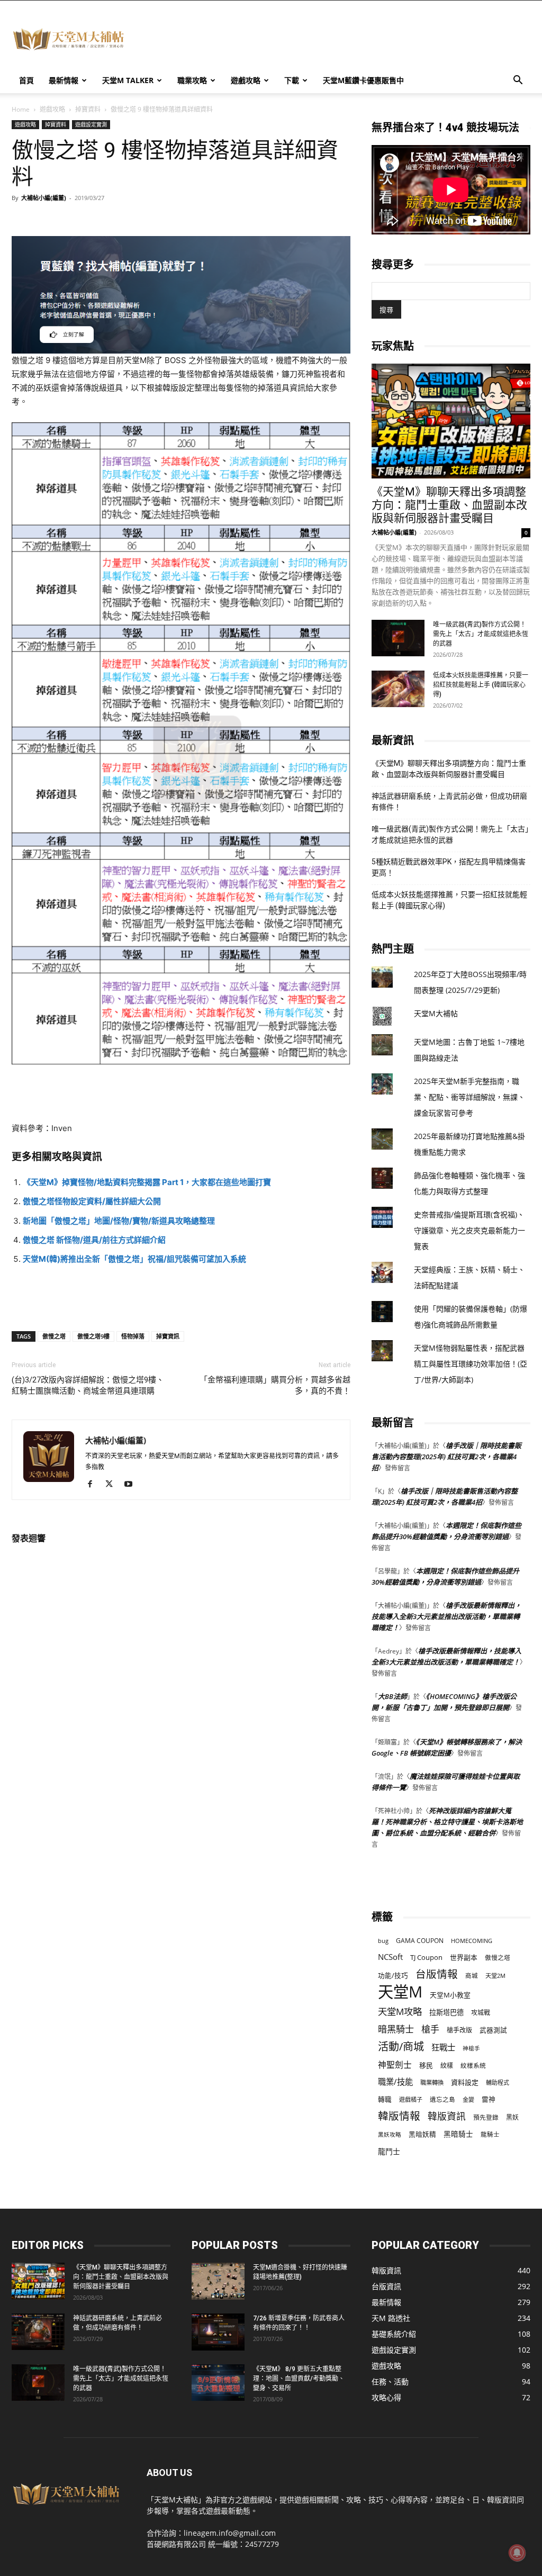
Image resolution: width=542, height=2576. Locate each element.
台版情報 (437, 1974)
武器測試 (493, 2030)
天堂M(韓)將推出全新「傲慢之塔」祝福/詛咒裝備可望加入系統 (134, 1259)
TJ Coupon (426, 1957)
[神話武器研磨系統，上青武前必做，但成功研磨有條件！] (38, 2332)
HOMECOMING (472, 1941)
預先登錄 (486, 2117)
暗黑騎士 (396, 2029)
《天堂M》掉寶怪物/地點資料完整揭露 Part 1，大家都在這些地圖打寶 (147, 1182)
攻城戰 (481, 2013)
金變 (468, 2099)
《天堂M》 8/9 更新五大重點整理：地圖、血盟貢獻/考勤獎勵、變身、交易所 (299, 2379)
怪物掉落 (133, 1336)
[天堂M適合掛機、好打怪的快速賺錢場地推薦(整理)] (218, 2281)
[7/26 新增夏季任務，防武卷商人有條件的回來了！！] (218, 2332)
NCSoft (390, 1957)
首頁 (26, 80)
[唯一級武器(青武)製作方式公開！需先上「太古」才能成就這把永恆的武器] (398, 638)
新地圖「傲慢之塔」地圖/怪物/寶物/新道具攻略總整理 (119, 1221)
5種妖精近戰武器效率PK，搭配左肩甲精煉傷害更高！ (449, 867)
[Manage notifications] (517, 2553)
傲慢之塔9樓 (93, 1336)
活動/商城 (401, 2046)
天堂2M (495, 1976)
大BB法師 (392, 1696)
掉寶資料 (88, 109)
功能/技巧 (393, 1976)
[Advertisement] (338, 39)
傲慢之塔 (54, 1336)
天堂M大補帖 (436, 1013)
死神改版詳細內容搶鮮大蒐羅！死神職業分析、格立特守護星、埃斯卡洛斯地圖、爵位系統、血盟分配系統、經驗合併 (447, 1822)
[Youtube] (132, 1485)
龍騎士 (490, 2134)
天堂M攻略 (400, 2012)
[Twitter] (113, 1485)
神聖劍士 (395, 2065)
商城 (472, 1976)
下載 (292, 80)
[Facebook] (94, 1485)
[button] (518, 81)
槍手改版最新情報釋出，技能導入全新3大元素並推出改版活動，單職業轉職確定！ (446, 1616)
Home (21, 109)
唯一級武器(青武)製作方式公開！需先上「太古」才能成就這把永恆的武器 (481, 634)
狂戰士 (443, 2048)
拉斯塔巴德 (446, 2012)
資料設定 (465, 2082)
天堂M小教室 (450, 1995)
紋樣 (447, 2066)
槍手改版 (459, 2030)
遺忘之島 (442, 2099)
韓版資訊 (447, 2116)
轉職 (385, 2099)
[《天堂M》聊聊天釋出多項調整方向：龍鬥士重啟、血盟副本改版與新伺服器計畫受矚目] (451, 421)
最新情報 (64, 80)
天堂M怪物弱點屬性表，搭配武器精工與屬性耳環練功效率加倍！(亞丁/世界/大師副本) (471, 1364)
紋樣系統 (473, 2065)
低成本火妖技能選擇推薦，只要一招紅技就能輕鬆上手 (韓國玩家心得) (481, 685)
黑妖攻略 (390, 2135)
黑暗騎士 (458, 2134)
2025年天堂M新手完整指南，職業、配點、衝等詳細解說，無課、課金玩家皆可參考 (469, 1097)
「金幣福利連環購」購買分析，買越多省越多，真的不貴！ (275, 1385)
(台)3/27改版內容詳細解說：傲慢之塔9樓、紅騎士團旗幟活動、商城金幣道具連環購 (88, 1385)
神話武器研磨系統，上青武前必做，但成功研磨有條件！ (449, 802)
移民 (426, 2065)
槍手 (430, 2029)
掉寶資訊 (168, 1336)
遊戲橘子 (411, 2099)
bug (383, 1941)
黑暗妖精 (422, 2134)
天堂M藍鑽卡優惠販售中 (363, 80)
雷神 (489, 2099)
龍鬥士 (389, 2151)
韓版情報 (399, 2116)
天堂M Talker (128, 80)
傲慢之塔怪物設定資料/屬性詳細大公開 (92, 1201)
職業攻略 (192, 80)
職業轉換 (432, 2082)
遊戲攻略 (246, 80)
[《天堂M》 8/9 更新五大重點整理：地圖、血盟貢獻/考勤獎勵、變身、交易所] (218, 2383)
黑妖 (512, 2117)
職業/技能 (395, 2082)
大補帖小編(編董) (44, 198)
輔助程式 (498, 2082)
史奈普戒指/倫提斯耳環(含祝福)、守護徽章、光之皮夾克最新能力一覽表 (469, 1230)
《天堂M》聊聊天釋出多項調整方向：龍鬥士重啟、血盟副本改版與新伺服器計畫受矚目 (449, 505)
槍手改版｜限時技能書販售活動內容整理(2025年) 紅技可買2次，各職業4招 (446, 1457)
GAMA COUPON (420, 1941)
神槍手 (471, 2048)
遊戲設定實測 (91, 124)
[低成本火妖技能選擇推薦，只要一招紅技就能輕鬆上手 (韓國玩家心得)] (398, 689)
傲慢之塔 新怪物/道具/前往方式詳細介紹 (94, 1240)
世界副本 (464, 1957)
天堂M (400, 1992)
